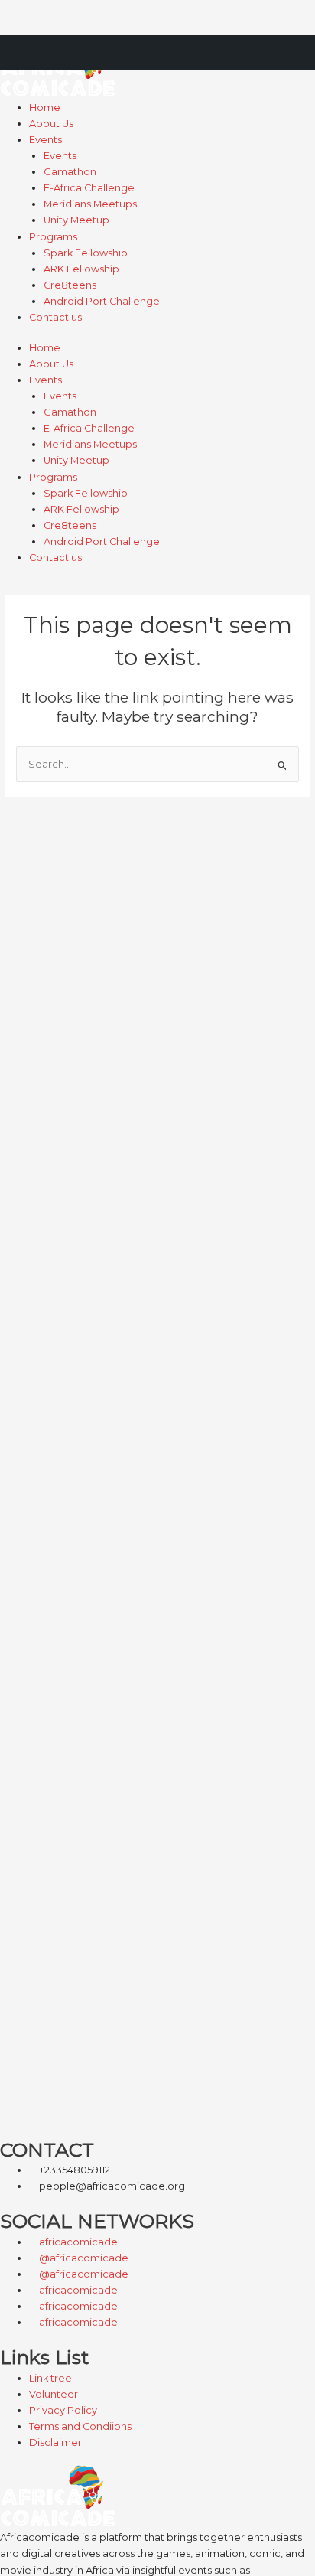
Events (45, 140)
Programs (53, 237)
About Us (51, 124)
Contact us (55, 317)
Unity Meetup (76, 220)
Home (45, 108)
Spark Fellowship (86, 253)
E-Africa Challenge (89, 188)
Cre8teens (70, 285)
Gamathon (70, 172)
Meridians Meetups (90, 204)
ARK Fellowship (81, 269)
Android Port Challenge (102, 301)
